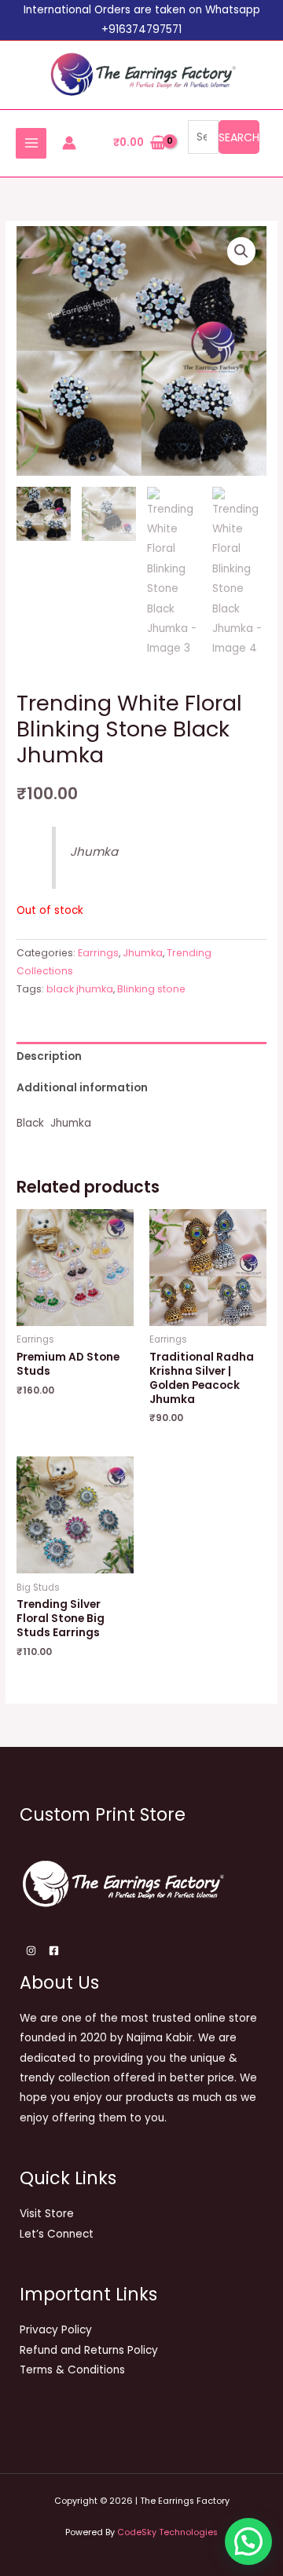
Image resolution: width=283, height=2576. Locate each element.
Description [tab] (49, 1056)
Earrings (98, 953)
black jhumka (80, 989)
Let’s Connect (57, 2234)
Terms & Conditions (72, 2370)
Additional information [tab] (82, 1088)
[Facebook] (54, 1951)
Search (239, 137)
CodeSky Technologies (167, 2532)
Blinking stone (151, 989)
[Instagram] (31, 1951)
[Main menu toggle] (31, 143)
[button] (241, 251)
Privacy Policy (56, 2330)
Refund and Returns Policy (89, 2350)
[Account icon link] (69, 143)
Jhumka (143, 953)
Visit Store (47, 2214)
